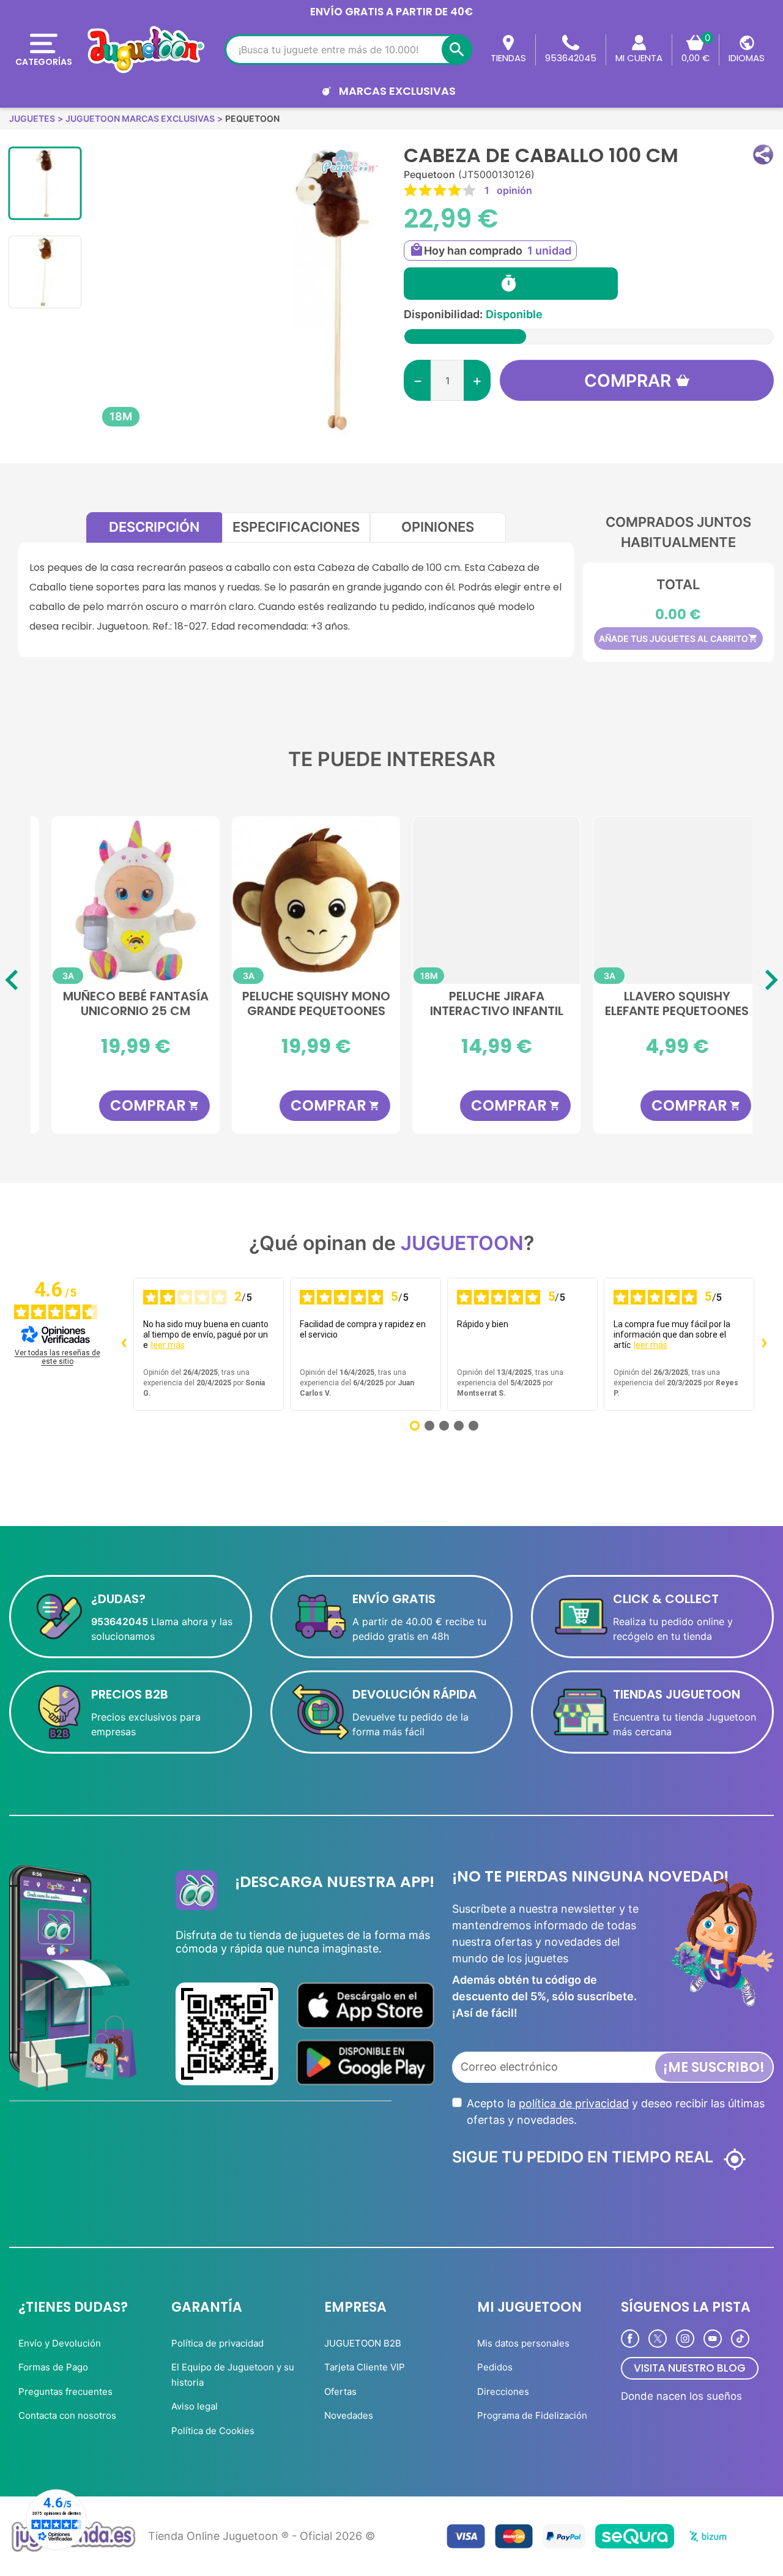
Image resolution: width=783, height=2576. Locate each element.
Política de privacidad (217, 2343)
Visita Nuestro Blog (690, 2368)
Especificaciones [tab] (296, 527)
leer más (168, 1345)
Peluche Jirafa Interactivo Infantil (121, 1004)
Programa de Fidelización (532, 2415)
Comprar (628, 381)
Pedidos (495, 2367)
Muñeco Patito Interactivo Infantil (662, 1004)
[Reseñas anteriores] (124, 1344)
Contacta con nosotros (67, 2415)
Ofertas (340, 2392)
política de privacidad (574, 2103)
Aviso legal (195, 2406)
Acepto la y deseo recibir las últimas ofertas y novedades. (616, 2112)
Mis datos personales (523, 2343)
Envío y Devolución (60, 2343)
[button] (763, 154)
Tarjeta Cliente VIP (365, 2367)
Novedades (349, 2415)
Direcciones (503, 2392)
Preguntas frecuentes (65, 2392)
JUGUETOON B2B (363, 2343)
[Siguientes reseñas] (764, 1344)
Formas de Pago (53, 2367)
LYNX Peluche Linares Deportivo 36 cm (482, 1004)
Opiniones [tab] (438, 527)
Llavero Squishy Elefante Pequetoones (301, 1004)
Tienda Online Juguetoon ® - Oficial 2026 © (262, 2536)
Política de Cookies (213, 2431)
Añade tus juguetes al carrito (678, 638)
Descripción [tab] (154, 527)
